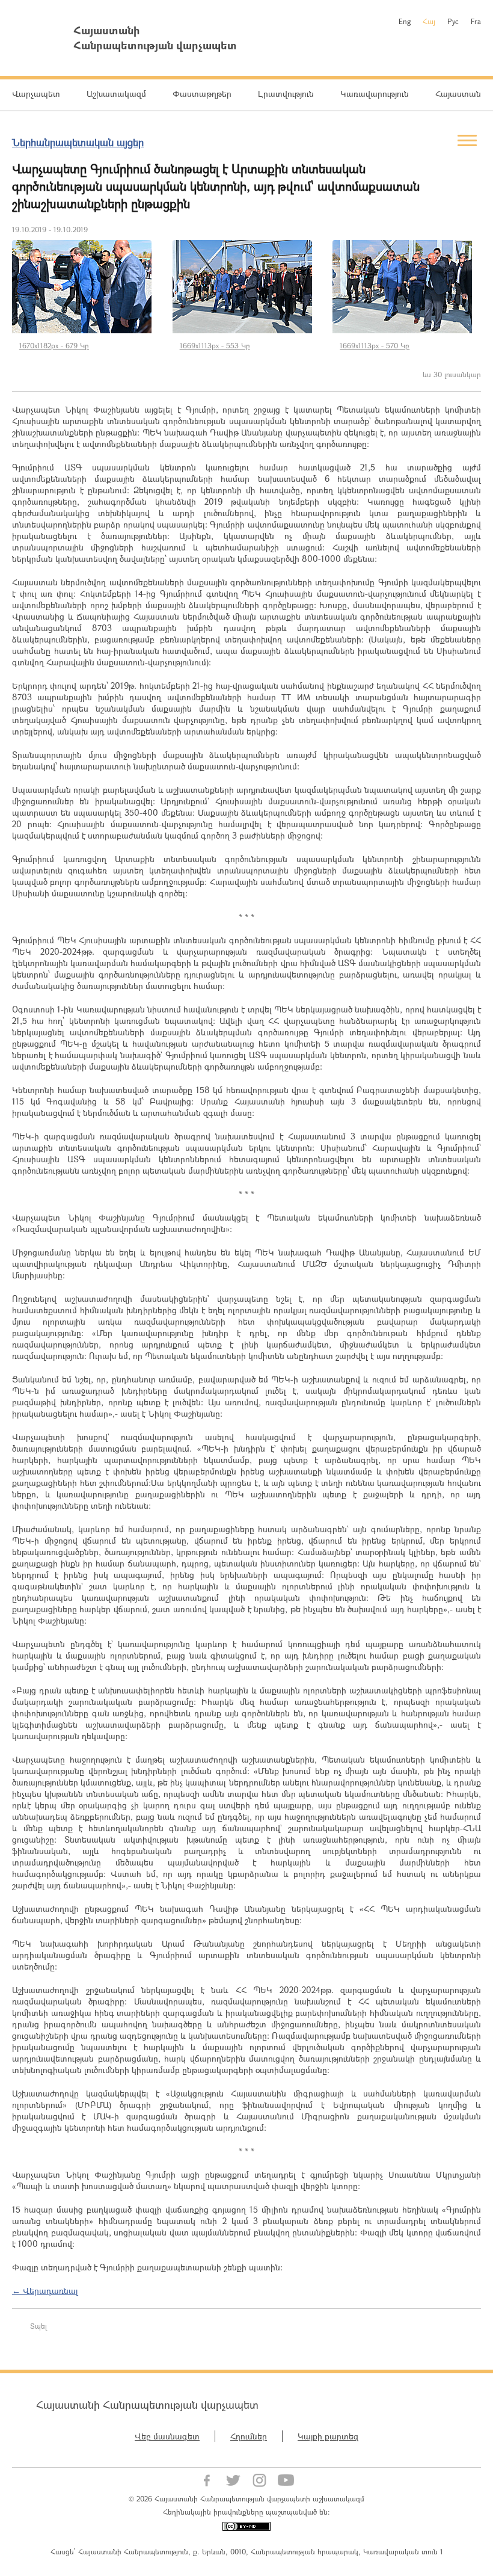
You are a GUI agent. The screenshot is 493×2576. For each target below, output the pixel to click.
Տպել (38, 2326)
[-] (86, 287)
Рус (453, 21)
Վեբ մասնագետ (167, 2436)
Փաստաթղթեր (202, 94)
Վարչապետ (36, 94)
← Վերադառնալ (45, 2291)
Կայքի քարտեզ (328, 2436)
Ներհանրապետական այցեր (78, 142)
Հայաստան (458, 94)
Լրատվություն (286, 94)
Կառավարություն (375, 94)
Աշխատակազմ (116, 94)
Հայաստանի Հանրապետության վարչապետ (147, 2405)
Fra (476, 21)
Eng (405, 21)
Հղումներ (249, 2436)
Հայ (429, 21)
